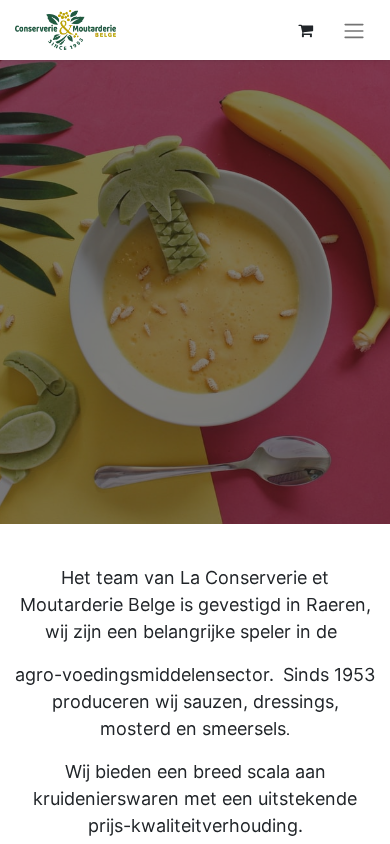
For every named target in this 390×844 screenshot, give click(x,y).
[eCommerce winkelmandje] (305, 30)
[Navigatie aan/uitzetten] (354, 30)
